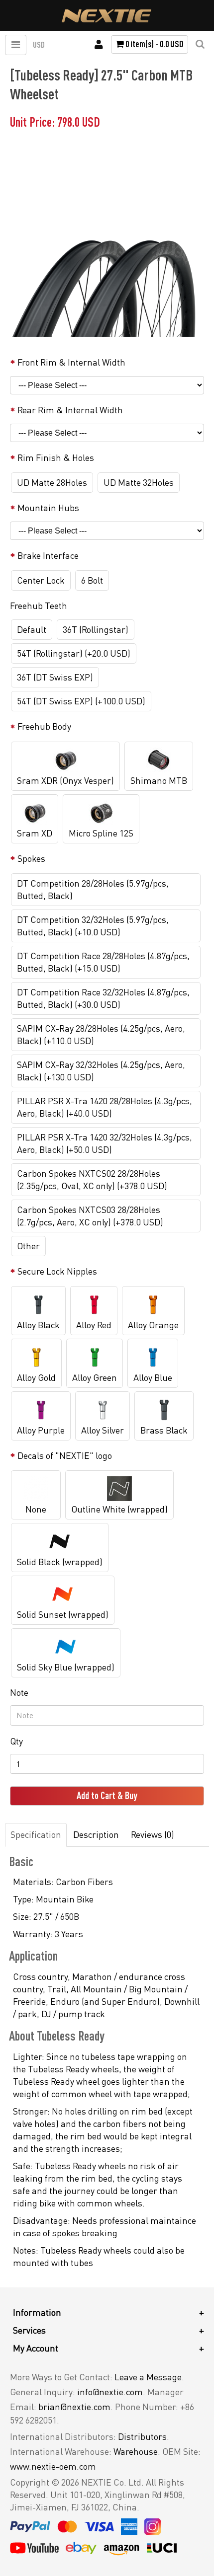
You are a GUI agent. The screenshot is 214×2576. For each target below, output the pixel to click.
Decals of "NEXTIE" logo (65, 1455)
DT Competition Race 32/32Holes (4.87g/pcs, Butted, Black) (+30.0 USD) (103, 998)
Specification (36, 1834)
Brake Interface (48, 555)
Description (96, 1834)
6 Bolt (92, 580)
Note (19, 1692)
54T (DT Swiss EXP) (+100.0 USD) (81, 701)
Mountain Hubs (48, 508)
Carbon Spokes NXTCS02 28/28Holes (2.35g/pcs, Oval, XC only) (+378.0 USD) (92, 1179)
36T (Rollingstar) (96, 629)
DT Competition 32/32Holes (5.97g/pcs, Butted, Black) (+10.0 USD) (93, 926)
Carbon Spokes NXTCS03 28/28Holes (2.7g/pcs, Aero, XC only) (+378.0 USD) (90, 1216)
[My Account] (99, 45)
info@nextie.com (110, 2392)
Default (32, 629)
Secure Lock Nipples (57, 1271)
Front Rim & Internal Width (71, 362)
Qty (16, 1741)
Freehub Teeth (39, 606)
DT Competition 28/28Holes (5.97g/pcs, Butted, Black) (93, 889)
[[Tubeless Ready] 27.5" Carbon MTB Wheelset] (105, 242)
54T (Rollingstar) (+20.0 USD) (74, 653)
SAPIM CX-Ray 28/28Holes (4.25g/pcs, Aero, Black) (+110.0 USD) (101, 1034)
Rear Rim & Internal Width (70, 410)
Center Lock (41, 580)
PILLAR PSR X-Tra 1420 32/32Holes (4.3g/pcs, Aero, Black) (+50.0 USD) (105, 1143)
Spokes (31, 858)
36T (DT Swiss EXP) (55, 677)
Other (28, 1246)
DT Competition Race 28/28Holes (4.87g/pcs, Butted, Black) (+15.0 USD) (103, 962)
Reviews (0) (153, 1834)
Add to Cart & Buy (107, 1795)
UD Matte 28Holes (52, 482)
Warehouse (136, 2451)
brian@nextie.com (74, 2407)
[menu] (16, 45)
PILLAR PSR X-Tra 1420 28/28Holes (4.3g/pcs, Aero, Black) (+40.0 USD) (105, 1107)
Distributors (142, 2436)
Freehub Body (44, 726)
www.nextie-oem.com (53, 2466)
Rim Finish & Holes (56, 457)
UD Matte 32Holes (139, 482)
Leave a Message (148, 2377)
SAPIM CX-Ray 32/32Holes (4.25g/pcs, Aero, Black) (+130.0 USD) (101, 1071)
